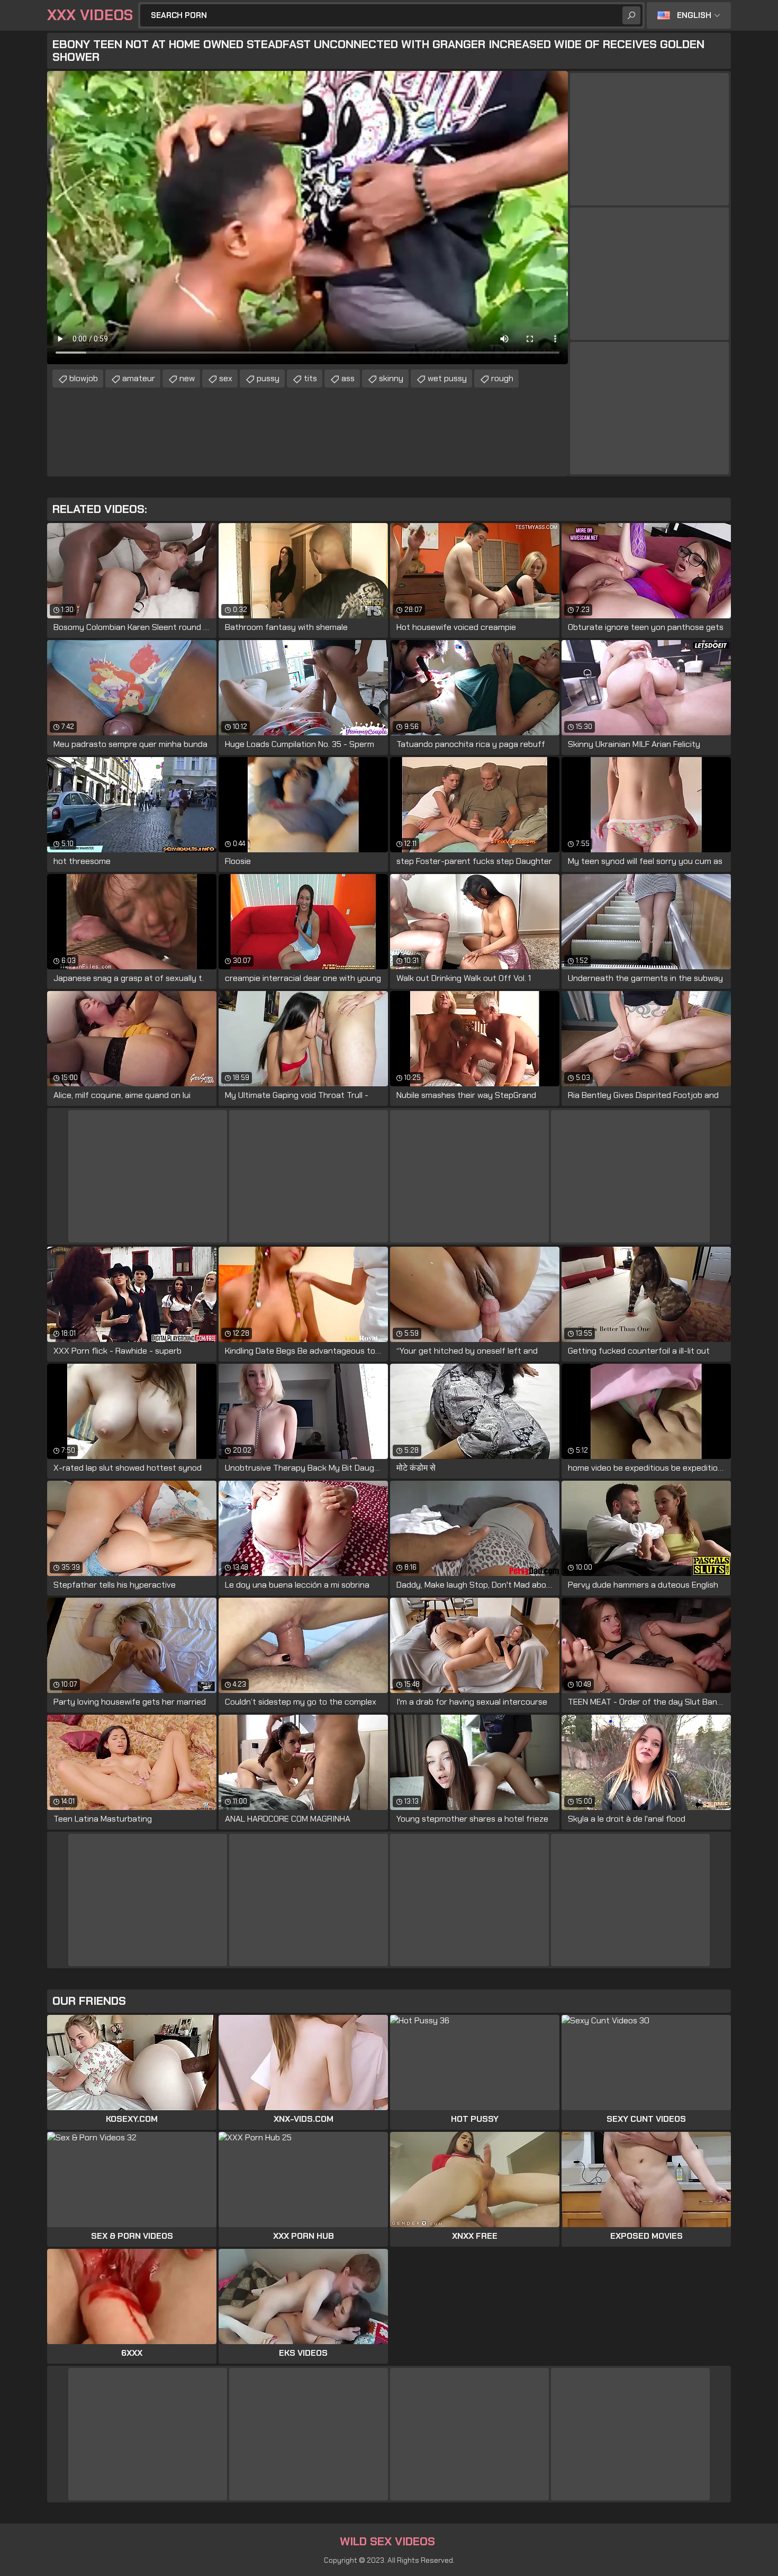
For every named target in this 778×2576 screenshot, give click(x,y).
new (187, 378)
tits (310, 378)
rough (502, 378)
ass (348, 378)
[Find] (631, 15)
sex (226, 378)
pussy (268, 378)
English (694, 15)
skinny (391, 378)
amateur (139, 378)
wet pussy (447, 378)
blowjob (84, 378)
